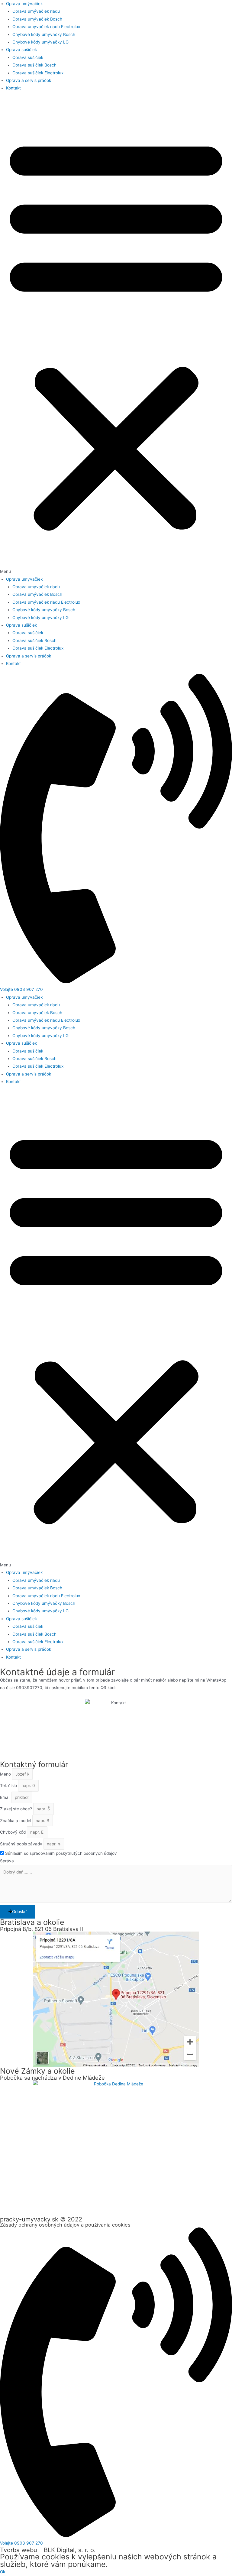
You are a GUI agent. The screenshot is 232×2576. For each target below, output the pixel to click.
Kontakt (13, 88)
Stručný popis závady (22, 1844)
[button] (116, 337)
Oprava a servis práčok (29, 80)
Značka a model (16, 1821)
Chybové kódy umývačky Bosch (44, 34)
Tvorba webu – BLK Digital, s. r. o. (48, 2550)
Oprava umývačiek (24, 4)
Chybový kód (13, 1832)
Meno (6, 1774)
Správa (7, 1861)
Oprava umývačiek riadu (36, 11)
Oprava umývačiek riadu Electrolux (46, 27)
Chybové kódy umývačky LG (40, 42)
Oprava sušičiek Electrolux (38, 73)
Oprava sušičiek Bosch (34, 65)
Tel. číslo (9, 1786)
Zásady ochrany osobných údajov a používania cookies (65, 2225)
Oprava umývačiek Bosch (37, 19)
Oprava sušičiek (21, 50)
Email (6, 1797)
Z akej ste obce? (17, 1809)
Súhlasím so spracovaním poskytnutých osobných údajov (61, 1853)
